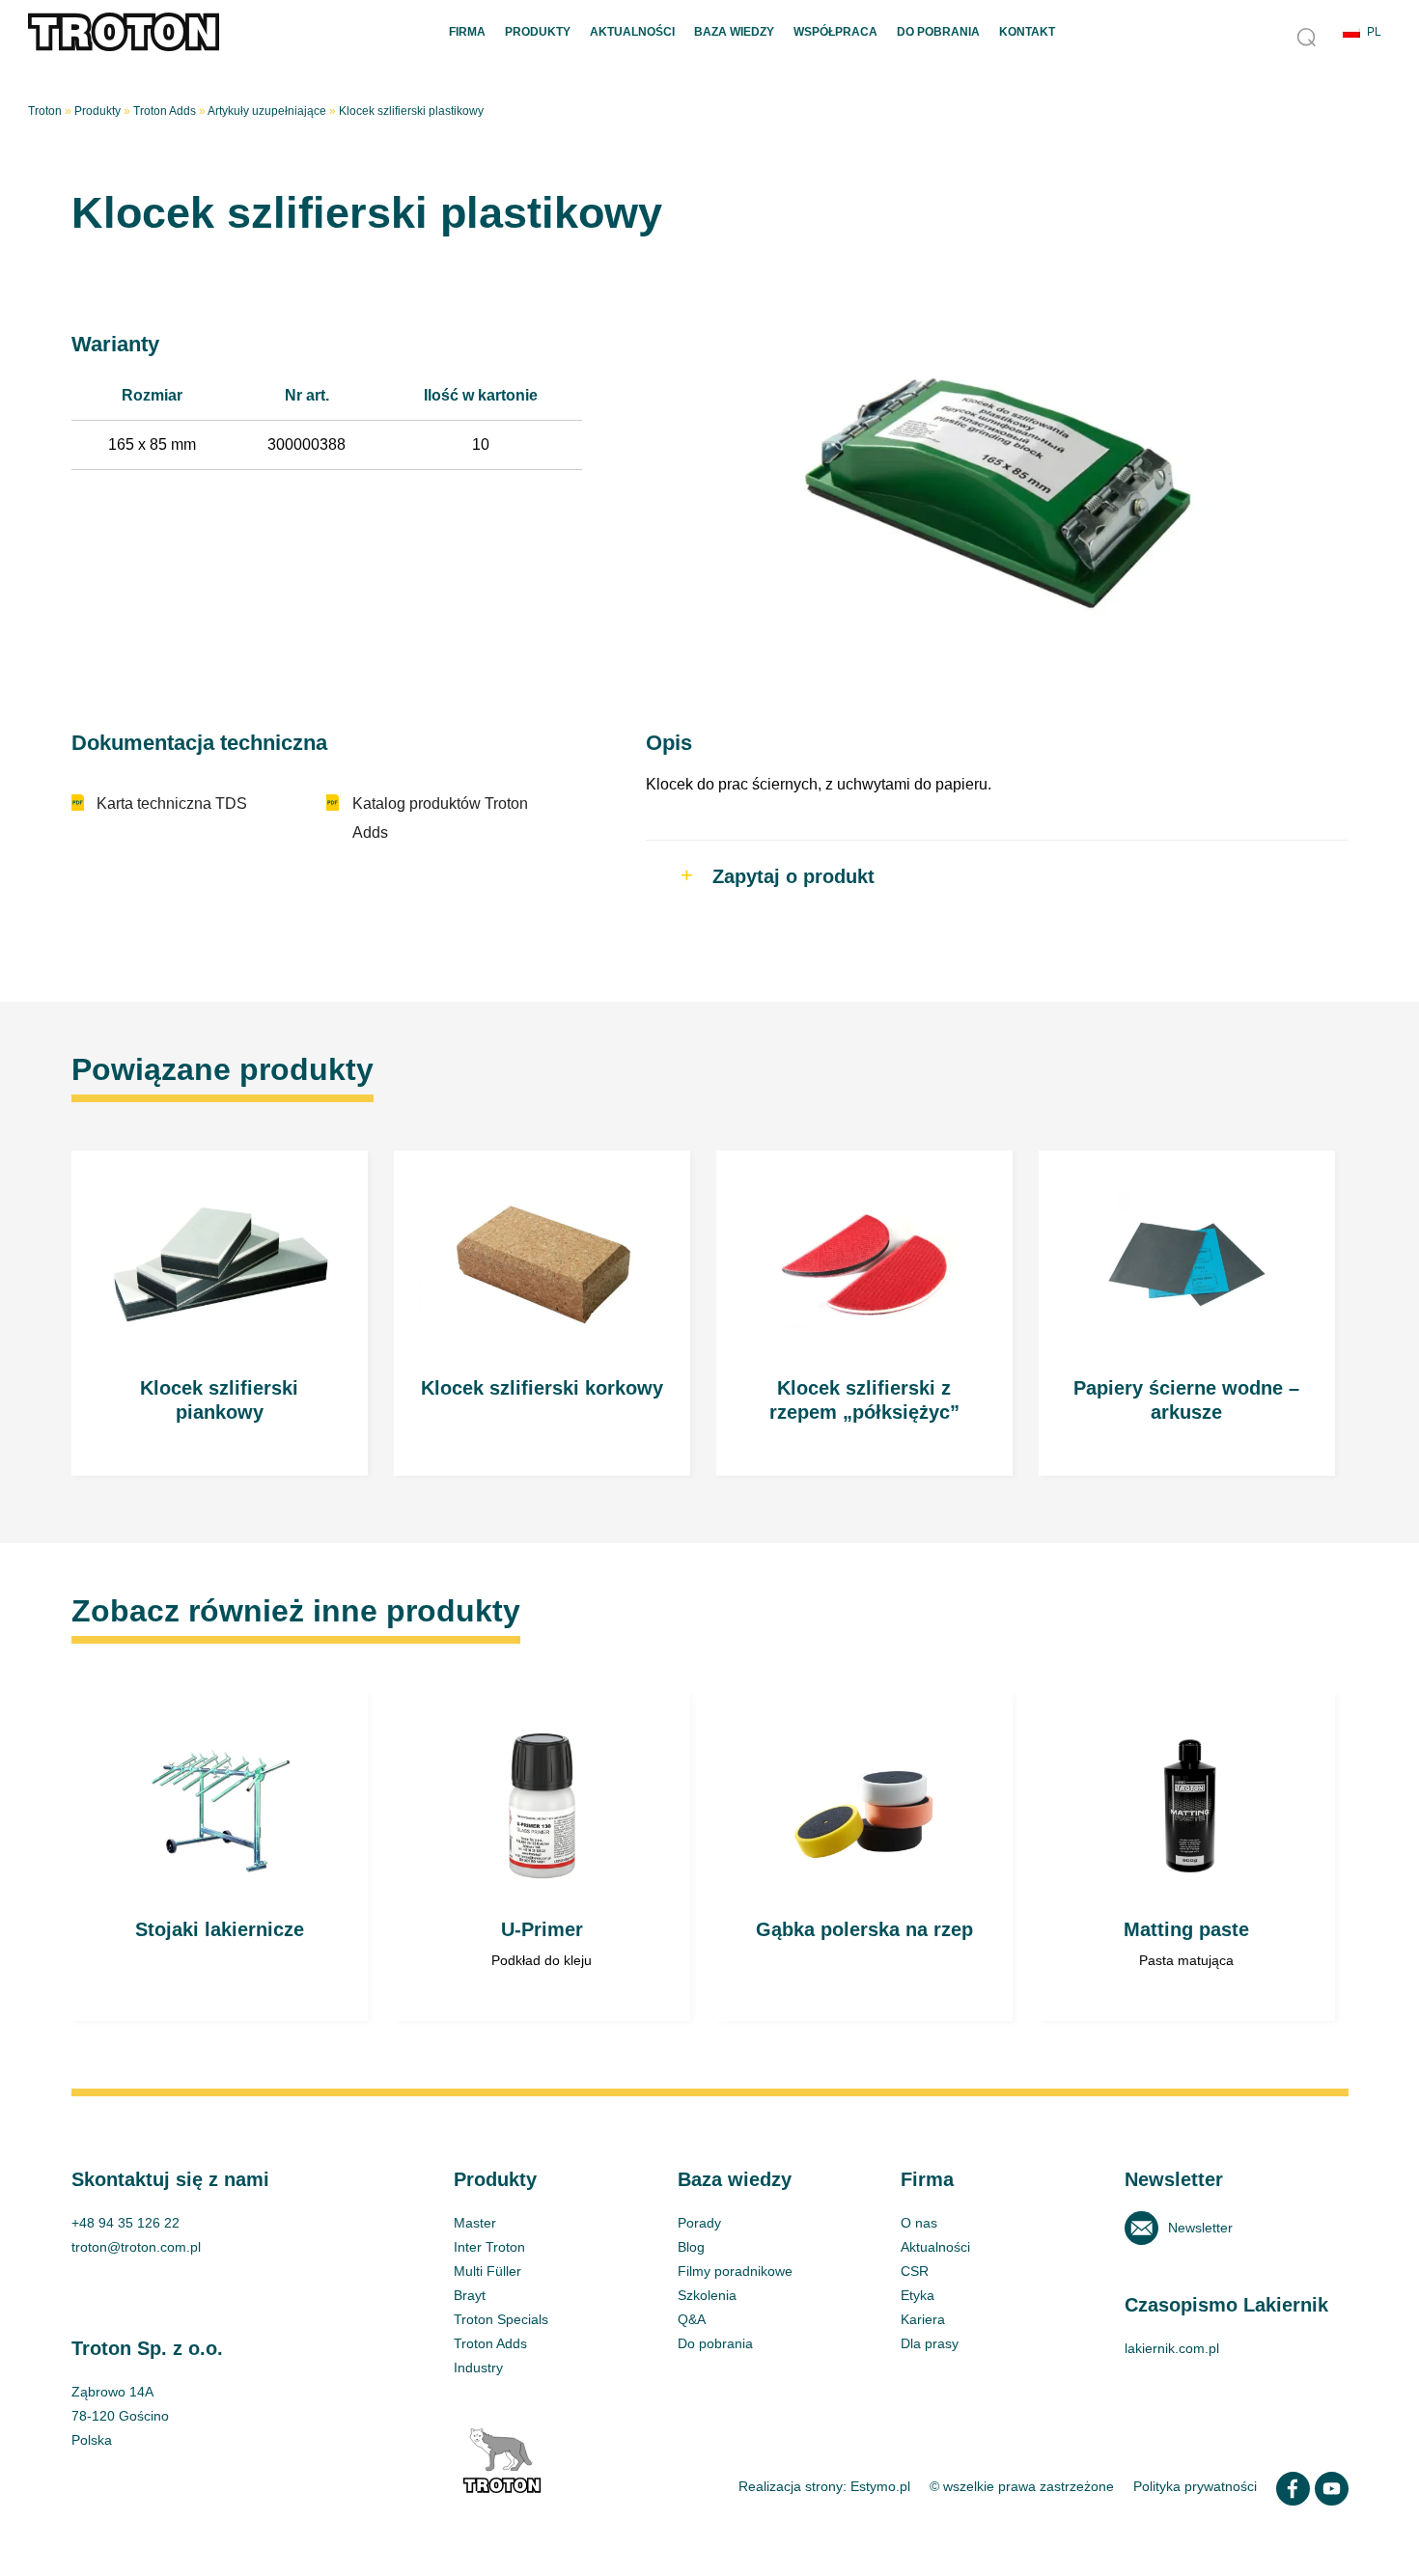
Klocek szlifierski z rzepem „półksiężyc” (865, 1313)
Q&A (692, 2319)
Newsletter (1200, 2228)
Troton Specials (501, 2319)
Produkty (538, 32)
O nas (919, 2223)
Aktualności (632, 32)
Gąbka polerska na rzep (865, 1856)
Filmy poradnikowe (735, 2271)
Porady (699, 2223)
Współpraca (835, 32)
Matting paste (1187, 1856)
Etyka (918, 2295)
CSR (915, 2271)
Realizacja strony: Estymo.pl (824, 2486)
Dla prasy (930, 2343)
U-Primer (543, 1856)
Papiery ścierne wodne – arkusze (1187, 1313)
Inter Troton (489, 2247)
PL (1374, 32)
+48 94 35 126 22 (125, 2223)
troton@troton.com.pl (136, 2247)
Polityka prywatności (1195, 2486)
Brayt (470, 2295)
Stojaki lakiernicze (220, 1856)
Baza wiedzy (734, 32)
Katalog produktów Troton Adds (440, 818)
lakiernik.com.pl (1172, 2348)
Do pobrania (938, 32)
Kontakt (1027, 32)
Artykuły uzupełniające (267, 111)
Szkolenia (707, 2295)
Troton (45, 111)
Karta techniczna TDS (172, 803)
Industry (478, 2368)
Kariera (923, 2319)
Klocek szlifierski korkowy (543, 1313)
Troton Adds (165, 111)
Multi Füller (487, 2271)
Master (475, 2223)
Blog (691, 2247)
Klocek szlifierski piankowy (220, 1313)
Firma (467, 32)
